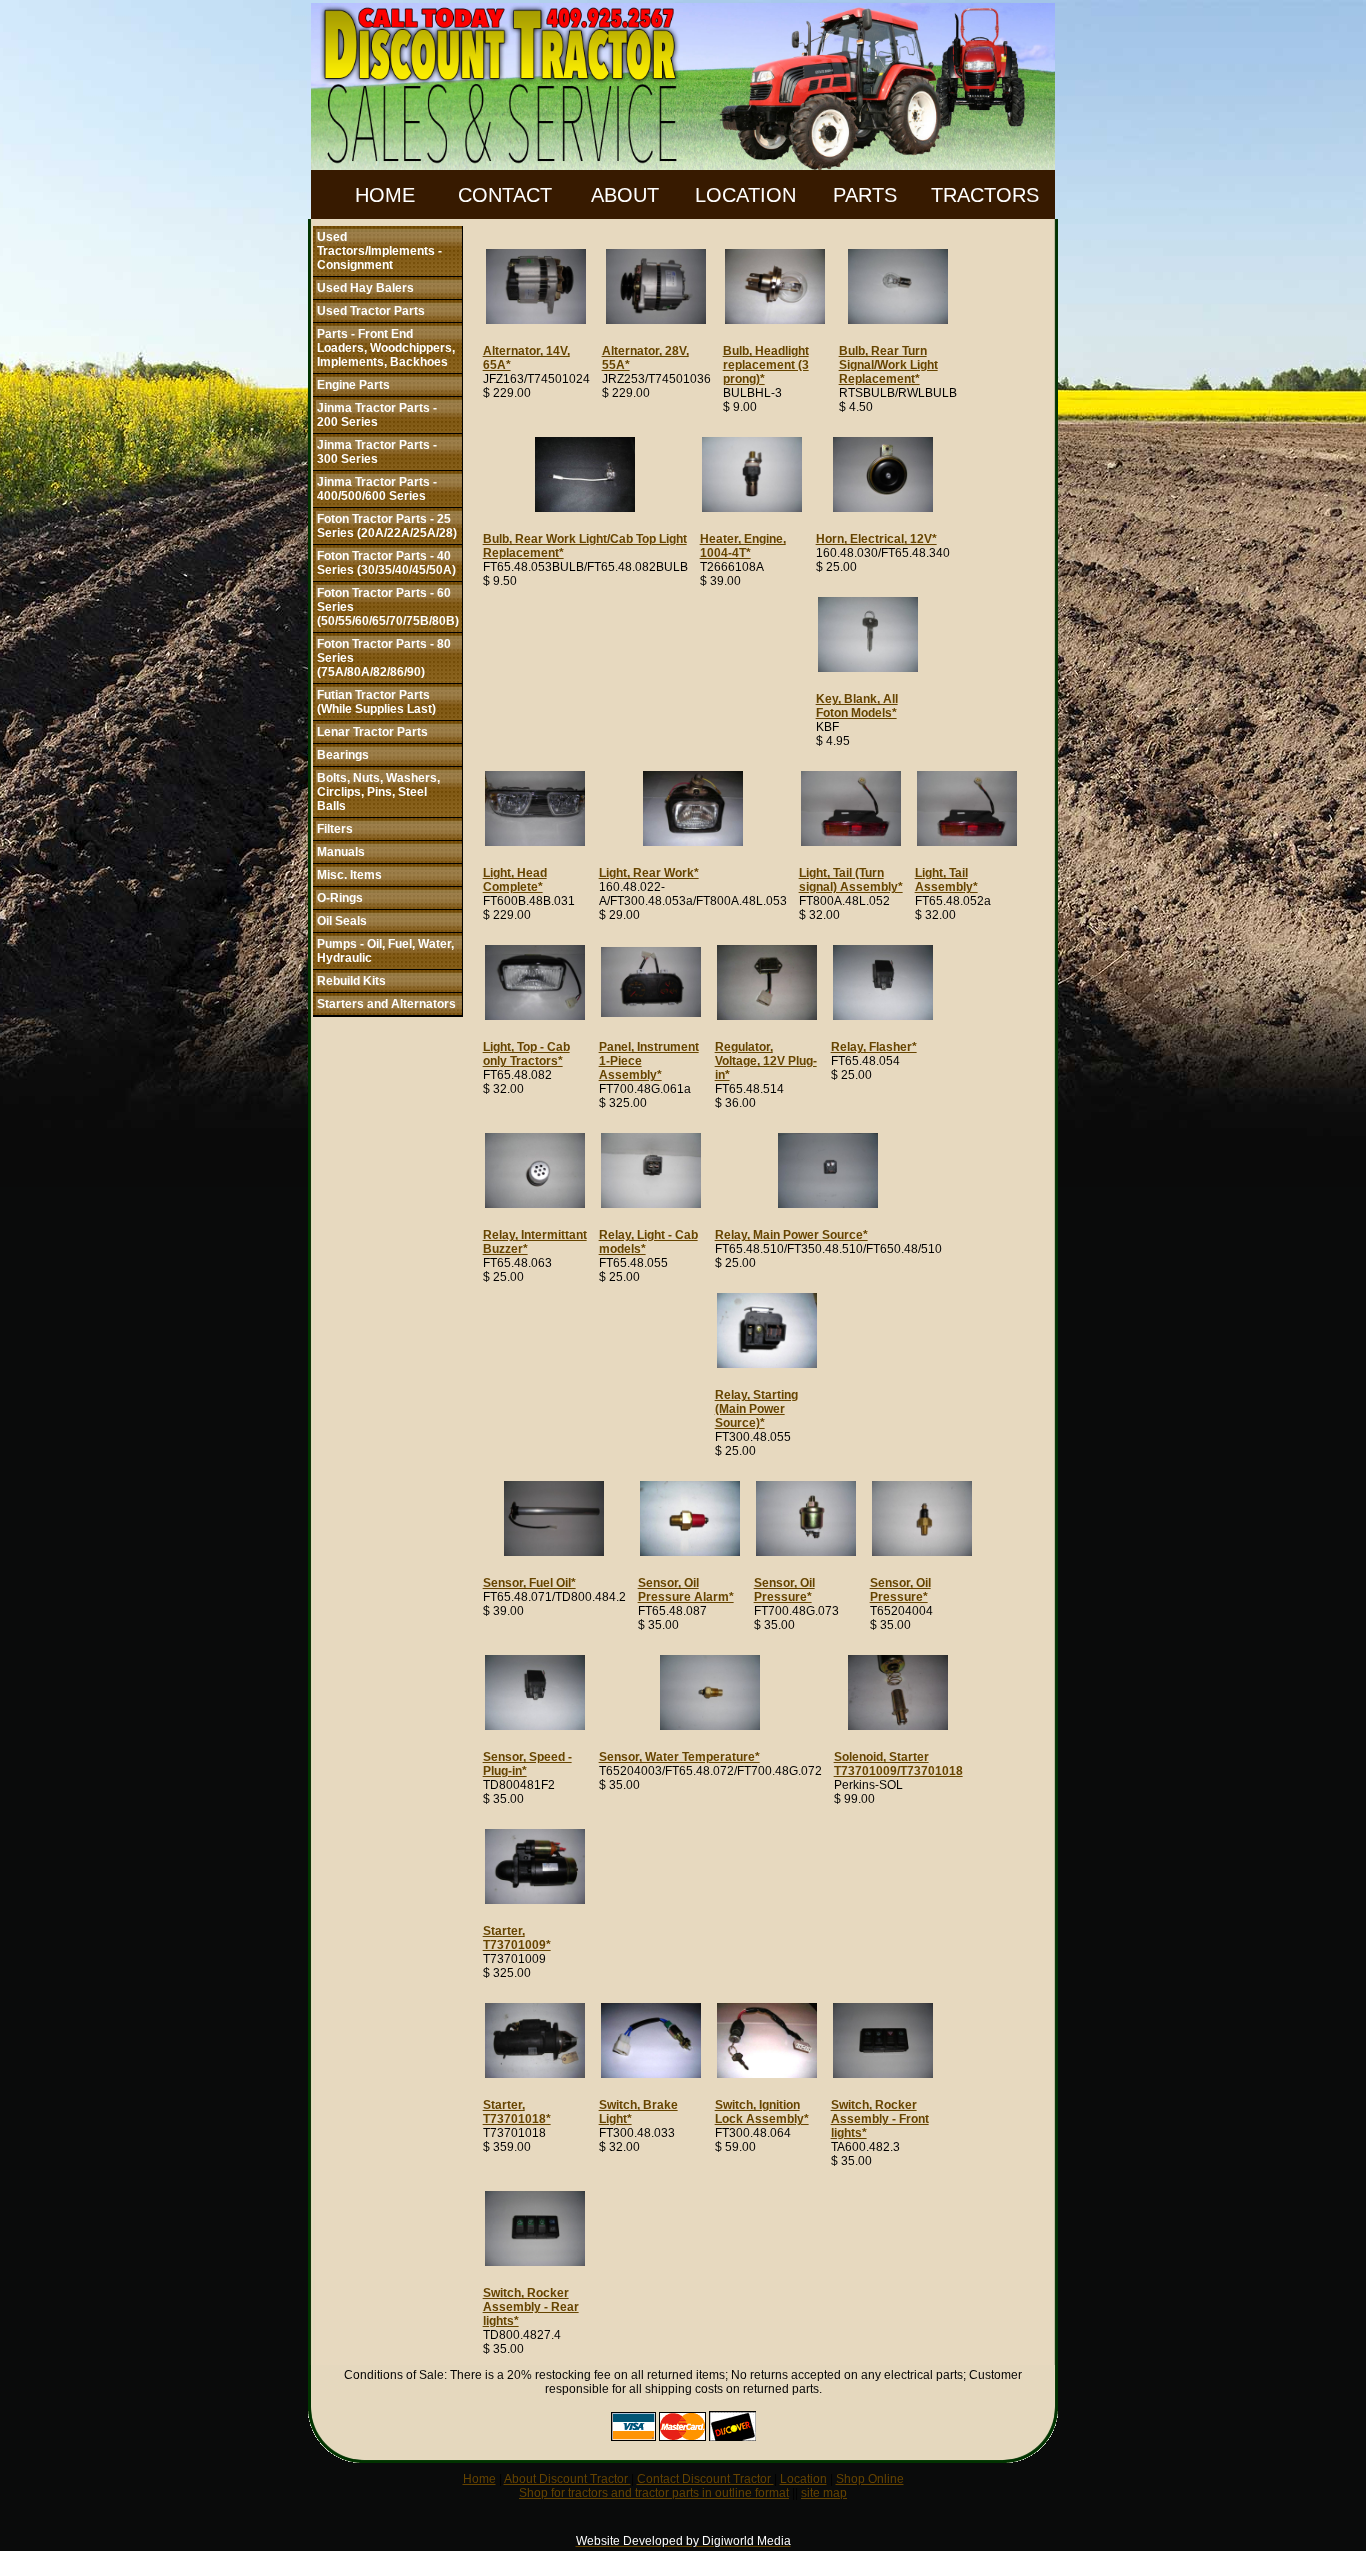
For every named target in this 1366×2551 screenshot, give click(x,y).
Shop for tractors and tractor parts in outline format (654, 2493)
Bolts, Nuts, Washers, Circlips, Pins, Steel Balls (378, 792)
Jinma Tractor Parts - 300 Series (377, 452)
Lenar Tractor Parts (372, 732)
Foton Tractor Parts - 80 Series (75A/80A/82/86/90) (384, 658)
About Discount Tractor (567, 2479)
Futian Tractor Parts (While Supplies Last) (376, 702)
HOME (385, 195)
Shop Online (870, 2479)
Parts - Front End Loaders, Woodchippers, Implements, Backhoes (386, 348)
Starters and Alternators (386, 1004)
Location (803, 2479)
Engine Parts (353, 385)
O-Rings (340, 898)
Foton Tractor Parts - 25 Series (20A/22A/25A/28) (387, 526)
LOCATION (745, 195)
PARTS (865, 195)
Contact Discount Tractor (705, 2479)
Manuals (341, 852)
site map (824, 2493)
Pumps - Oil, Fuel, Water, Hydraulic (385, 951)
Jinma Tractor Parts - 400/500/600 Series (377, 489)
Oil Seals (342, 921)
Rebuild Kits (351, 981)
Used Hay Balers (365, 288)
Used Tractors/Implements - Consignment (379, 251)
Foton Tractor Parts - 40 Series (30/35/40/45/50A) (386, 563)
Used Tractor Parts (371, 311)
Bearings (343, 755)
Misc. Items (349, 875)
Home (479, 2479)
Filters (335, 829)
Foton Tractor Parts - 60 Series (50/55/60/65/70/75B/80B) (388, 607)
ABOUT (625, 195)
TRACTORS (985, 195)
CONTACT (505, 195)
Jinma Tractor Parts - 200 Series (377, 415)
